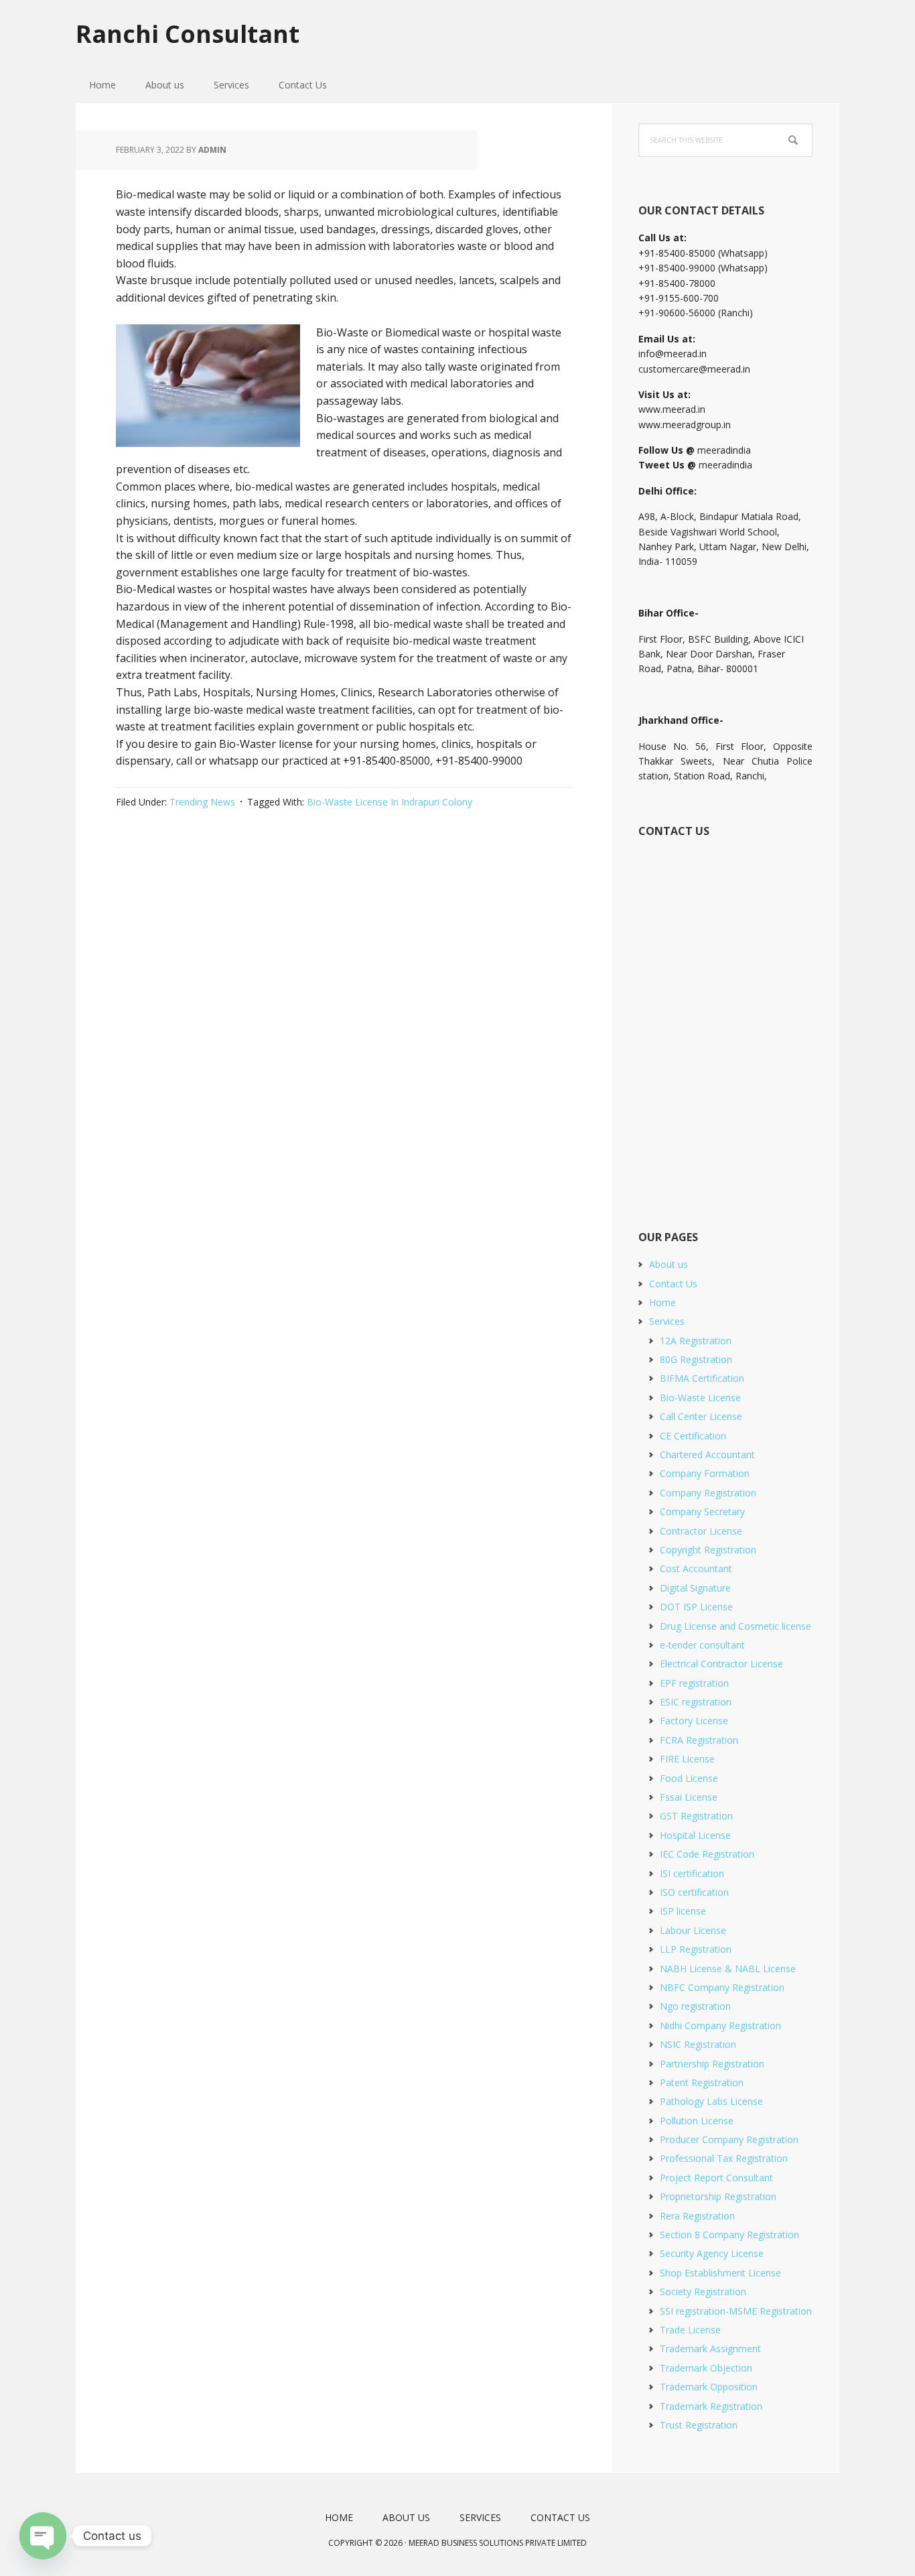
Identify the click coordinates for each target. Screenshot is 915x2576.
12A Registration (696, 1341)
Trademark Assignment (710, 2348)
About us (668, 1264)
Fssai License (689, 1797)
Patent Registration (702, 2082)
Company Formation (705, 1473)
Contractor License (701, 1531)
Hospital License (695, 1835)
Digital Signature (695, 1588)
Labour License (693, 1930)
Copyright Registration (708, 1550)
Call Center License (701, 1416)
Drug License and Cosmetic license (735, 1626)
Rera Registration (697, 2216)
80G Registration (696, 1359)
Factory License (694, 1721)
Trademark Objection (706, 2368)
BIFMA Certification (702, 1378)
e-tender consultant (702, 1645)
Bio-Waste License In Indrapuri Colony (390, 802)
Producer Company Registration (729, 2139)
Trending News (202, 802)
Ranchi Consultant (188, 33)
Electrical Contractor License (721, 1664)
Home (662, 1302)
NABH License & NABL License (728, 1969)
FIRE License (687, 1759)
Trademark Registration (711, 2406)
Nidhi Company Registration (720, 2025)
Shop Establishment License (720, 2273)
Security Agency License (712, 2253)
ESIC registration (696, 1702)
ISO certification (694, 1892)
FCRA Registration (699, 1740)
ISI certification (692, 1873)
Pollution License (697, 2121)
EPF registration (694, 1683)
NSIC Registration (698, 2044)
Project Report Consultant (716, 2178)
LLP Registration (696, 1949)
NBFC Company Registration (722, 1987)
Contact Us (673, 1284)
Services (667, 1321)
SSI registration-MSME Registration (736, 2311)
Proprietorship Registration (718, 2196)
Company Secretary (702, 1511)
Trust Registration (699, 2425)
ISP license (683, 1911)
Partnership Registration (712, 2064)
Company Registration (708, 1493)
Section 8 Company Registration (729, 2235)
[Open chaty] (43, 2536)
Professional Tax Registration (724, 2158)
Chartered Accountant (707, 1455)
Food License (689, 1778)
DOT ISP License (696, 1607)
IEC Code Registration (707, 1854)
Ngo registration (695, 2006)
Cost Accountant (696, 1568)
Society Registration (703, 2292)
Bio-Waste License (700, 1398)
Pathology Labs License (711, 2101)
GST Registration (696, 1816)
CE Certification (693, 1436)
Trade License (690, 2330)
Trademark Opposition (709, 2387)
